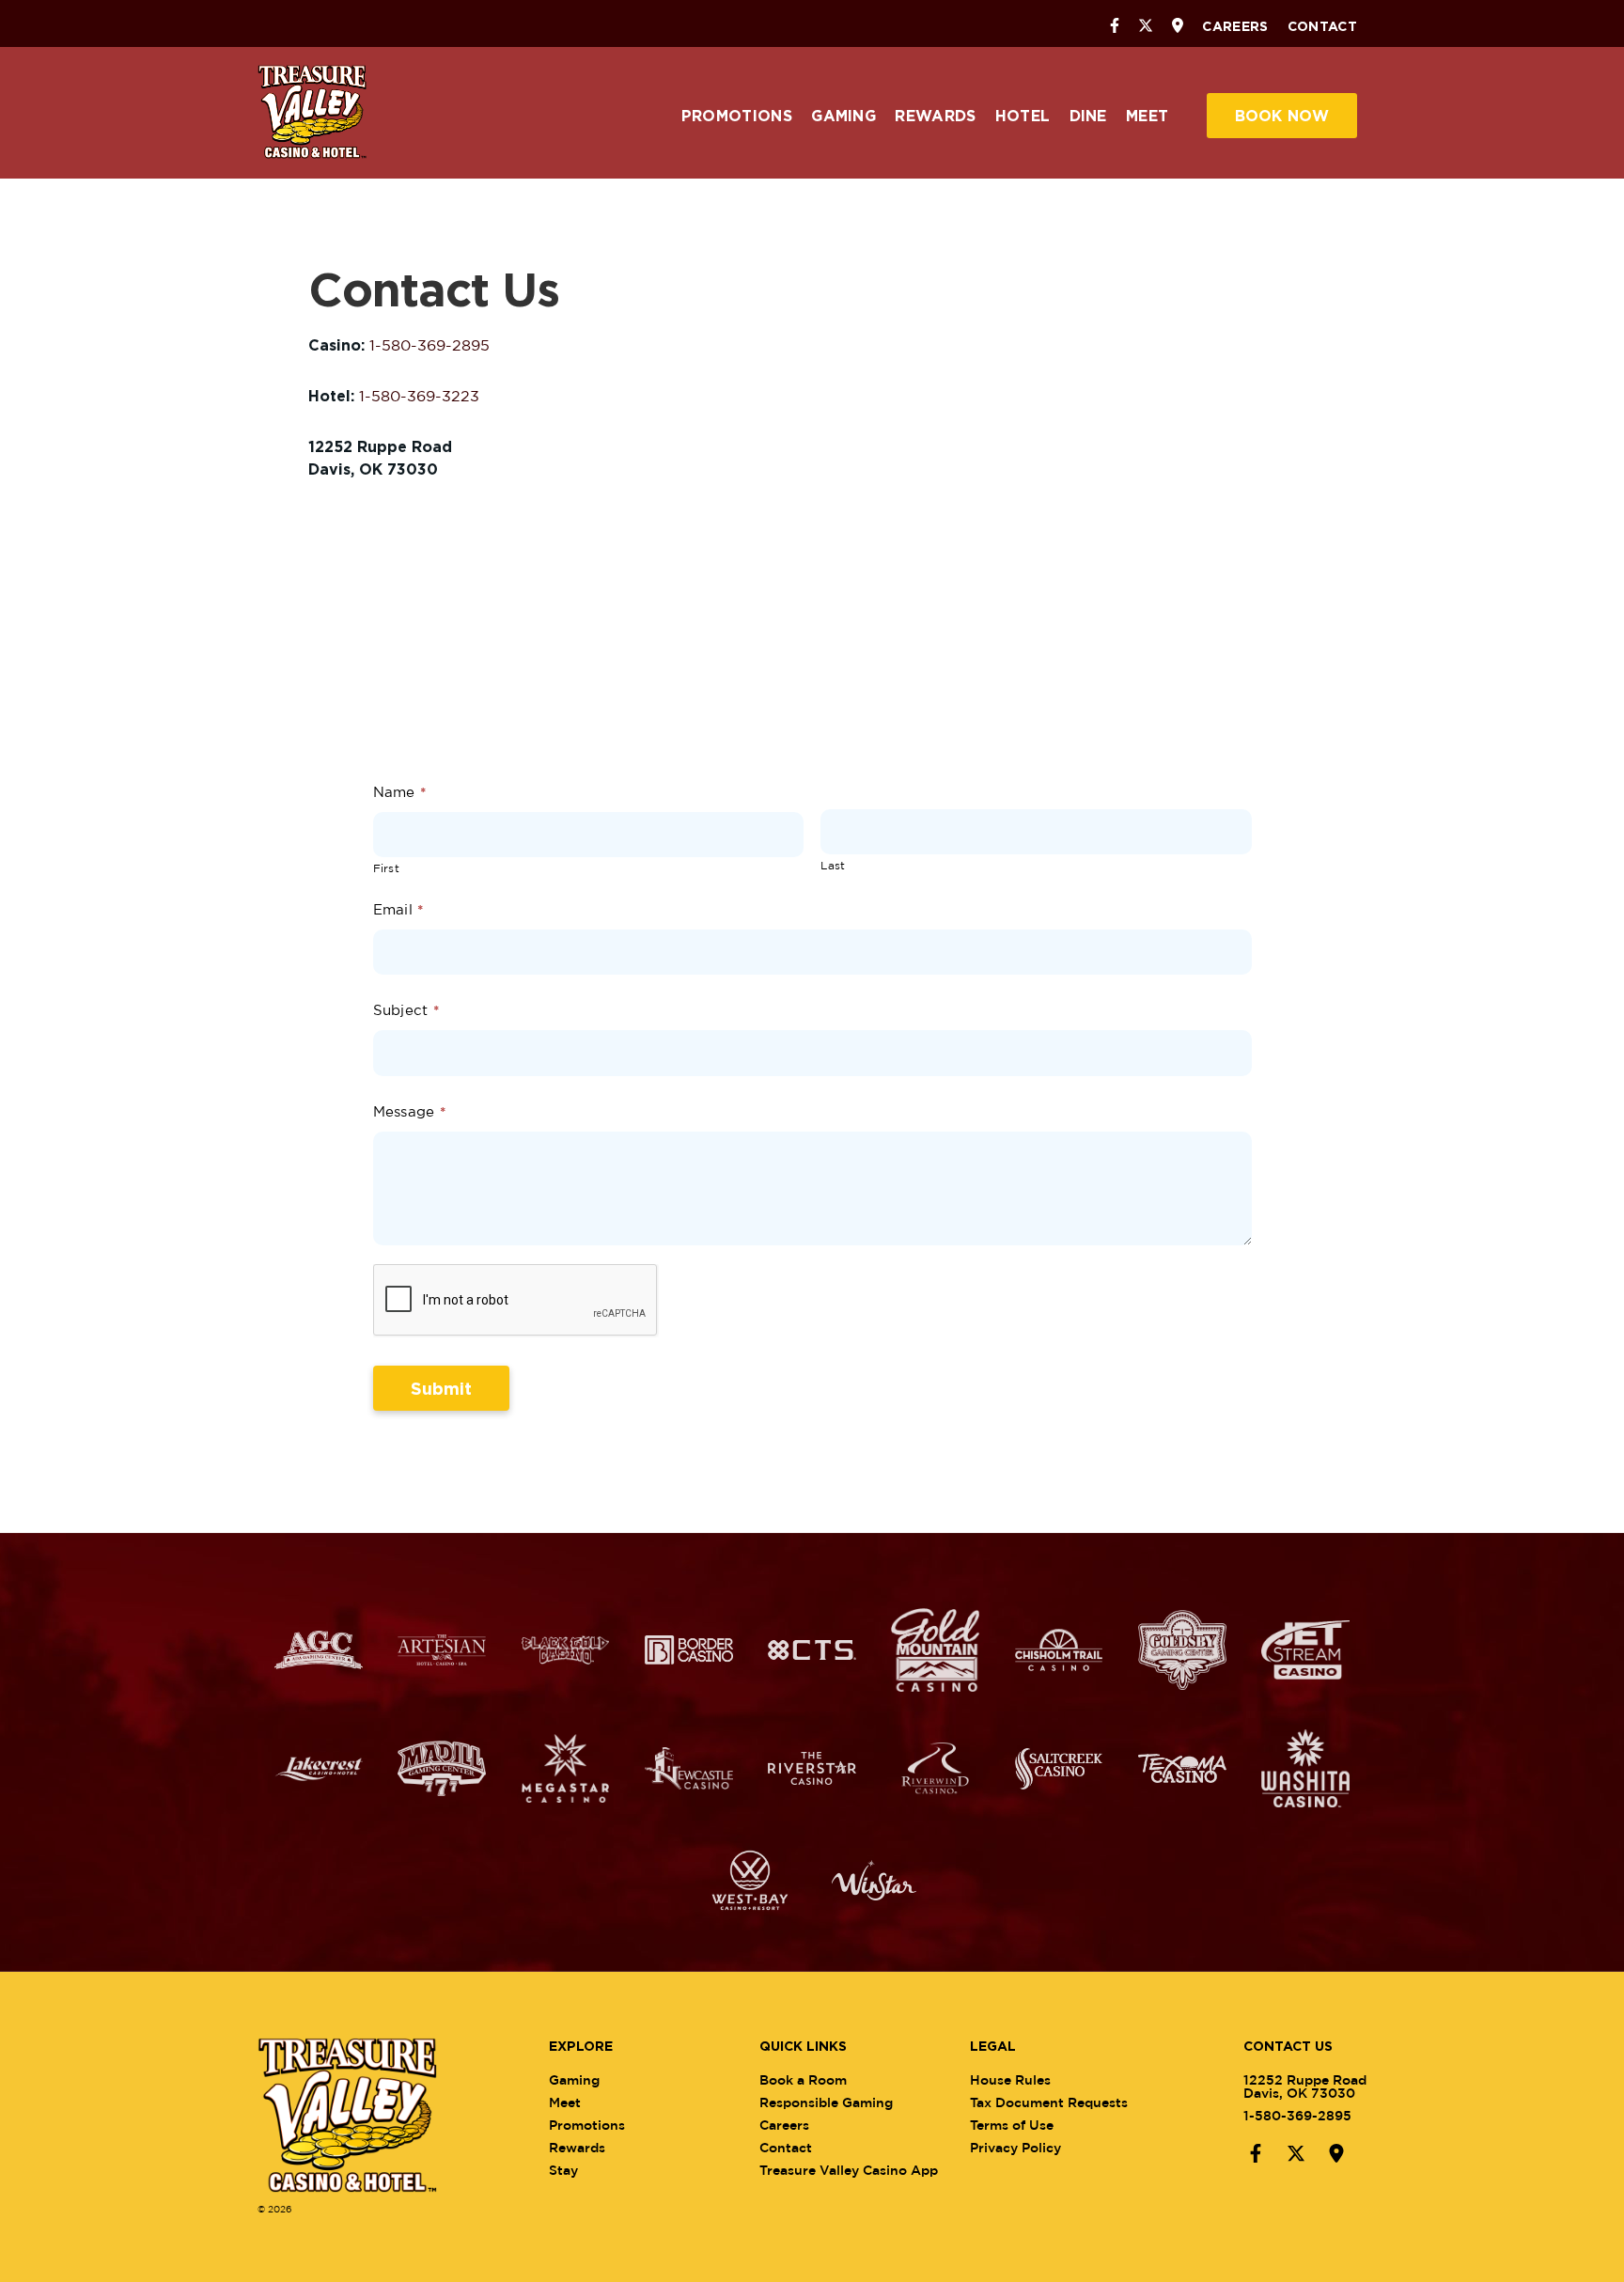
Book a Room (803, 2079)
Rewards (935, 116)
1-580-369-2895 (429, 345)
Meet (1147, 116)
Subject (406, 1010)
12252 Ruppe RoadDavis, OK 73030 (1305, 2086)
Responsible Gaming (826, 2102)
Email (398, 909)
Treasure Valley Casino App (849, 2170)
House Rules (1010, 2079)
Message (410, 1111)
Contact (1322, 26)
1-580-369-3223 (419, 396)
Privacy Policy (1015, 2147)
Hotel (1023, 116)
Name (400, 792)
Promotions (737, 116)
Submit (441, 1388)
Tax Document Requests (1049, 2102)
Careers (1235, 26)
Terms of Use (1012, 2125)
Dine (1088, 116)
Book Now (1282, 116)
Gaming (843, 116)
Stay (563, 2170)
